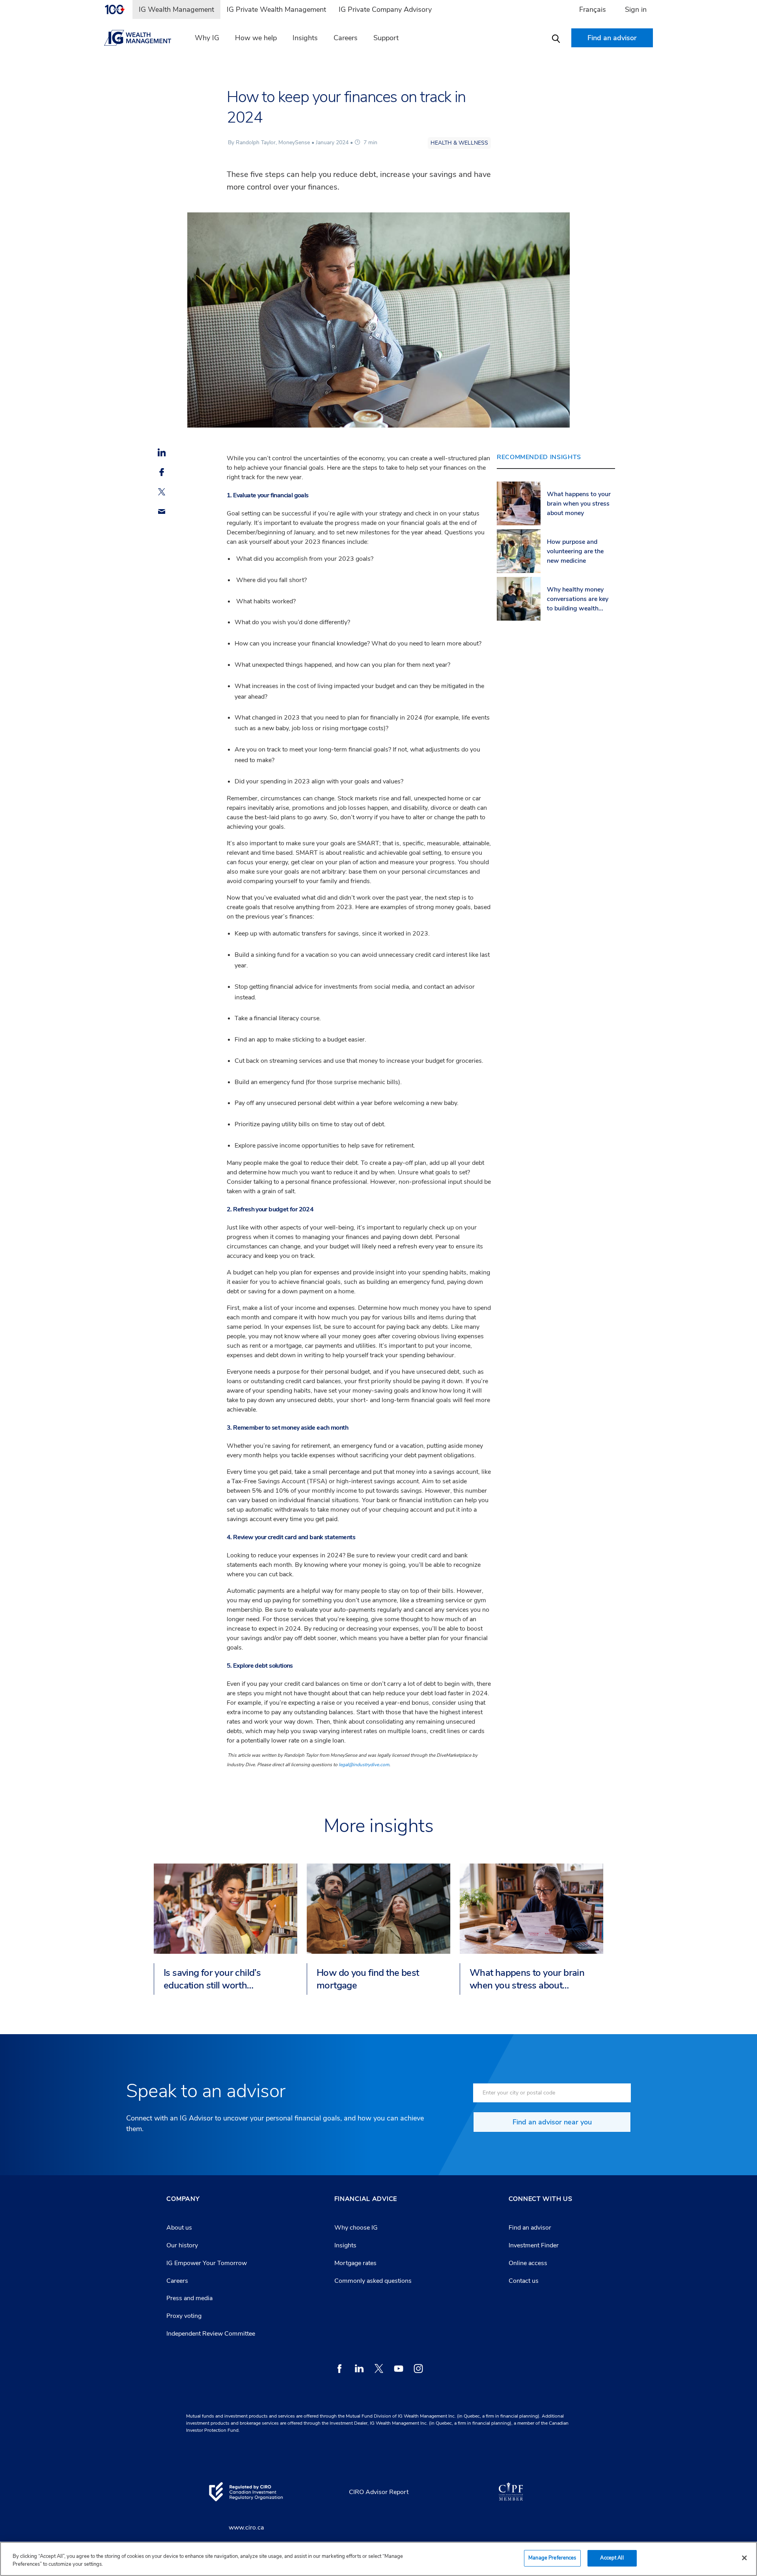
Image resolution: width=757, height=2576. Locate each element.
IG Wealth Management (176, 9)
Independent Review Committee (211, 2334)
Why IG (207, 38)
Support (386, 38)
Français (593, 9)
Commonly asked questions (373, 2281)
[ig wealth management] (142, 38)
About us (179, 2228)
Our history (182, 2245)
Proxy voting (184, 2316)
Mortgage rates (355, 2263)
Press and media (189, 2298)
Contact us (524, 2281)
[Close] (744, 2558)
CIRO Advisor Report (379, 2492)
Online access (528, 2263)
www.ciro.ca (246, 2528)
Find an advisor (530, 2228)
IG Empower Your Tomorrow (207, 2263)
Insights (305, 38)
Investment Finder (534, 2245)
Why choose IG (356, 2228)
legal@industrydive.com (364, 1765)
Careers (346, 38)
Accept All (612, 2558)
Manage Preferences (552, 2558)
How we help (256, 38)
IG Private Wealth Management (276, 9)
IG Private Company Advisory (385, 9)
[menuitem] (118, 9)
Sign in (636, 9)
